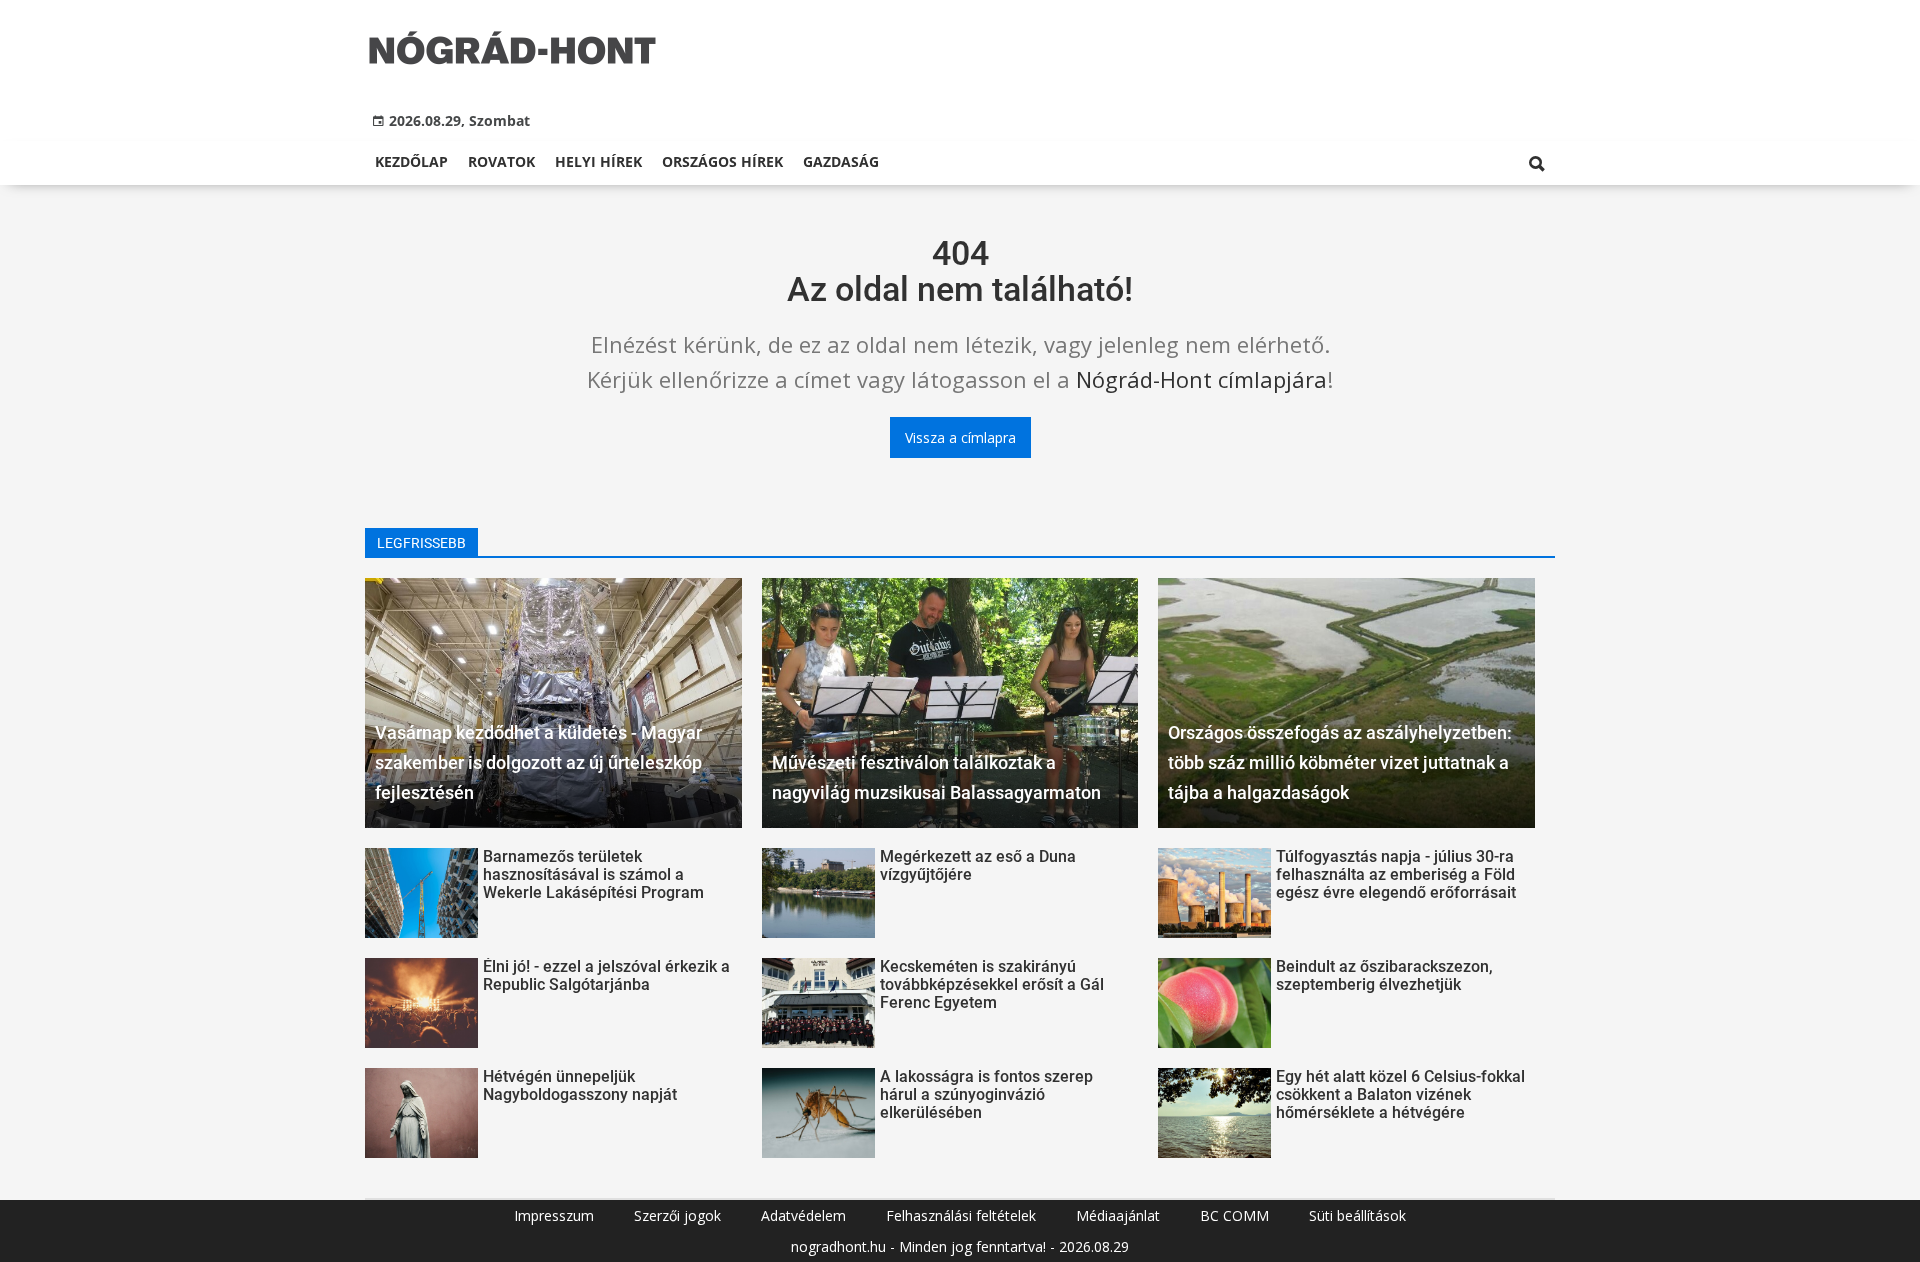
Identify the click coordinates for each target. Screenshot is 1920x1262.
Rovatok (501, 161)
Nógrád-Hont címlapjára (1201, 379)
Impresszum (554, 1215)
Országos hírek (722, 161)
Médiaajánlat (1118, 1215)
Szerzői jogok (677, 1215)
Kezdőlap (411, 161)
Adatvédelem (803, 1215)
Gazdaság (841, 161)
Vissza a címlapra (960, 437)
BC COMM (1234, 1215)
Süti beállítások (1357, 1215)
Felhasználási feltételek (961, 1215)
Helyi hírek (598, 161)
